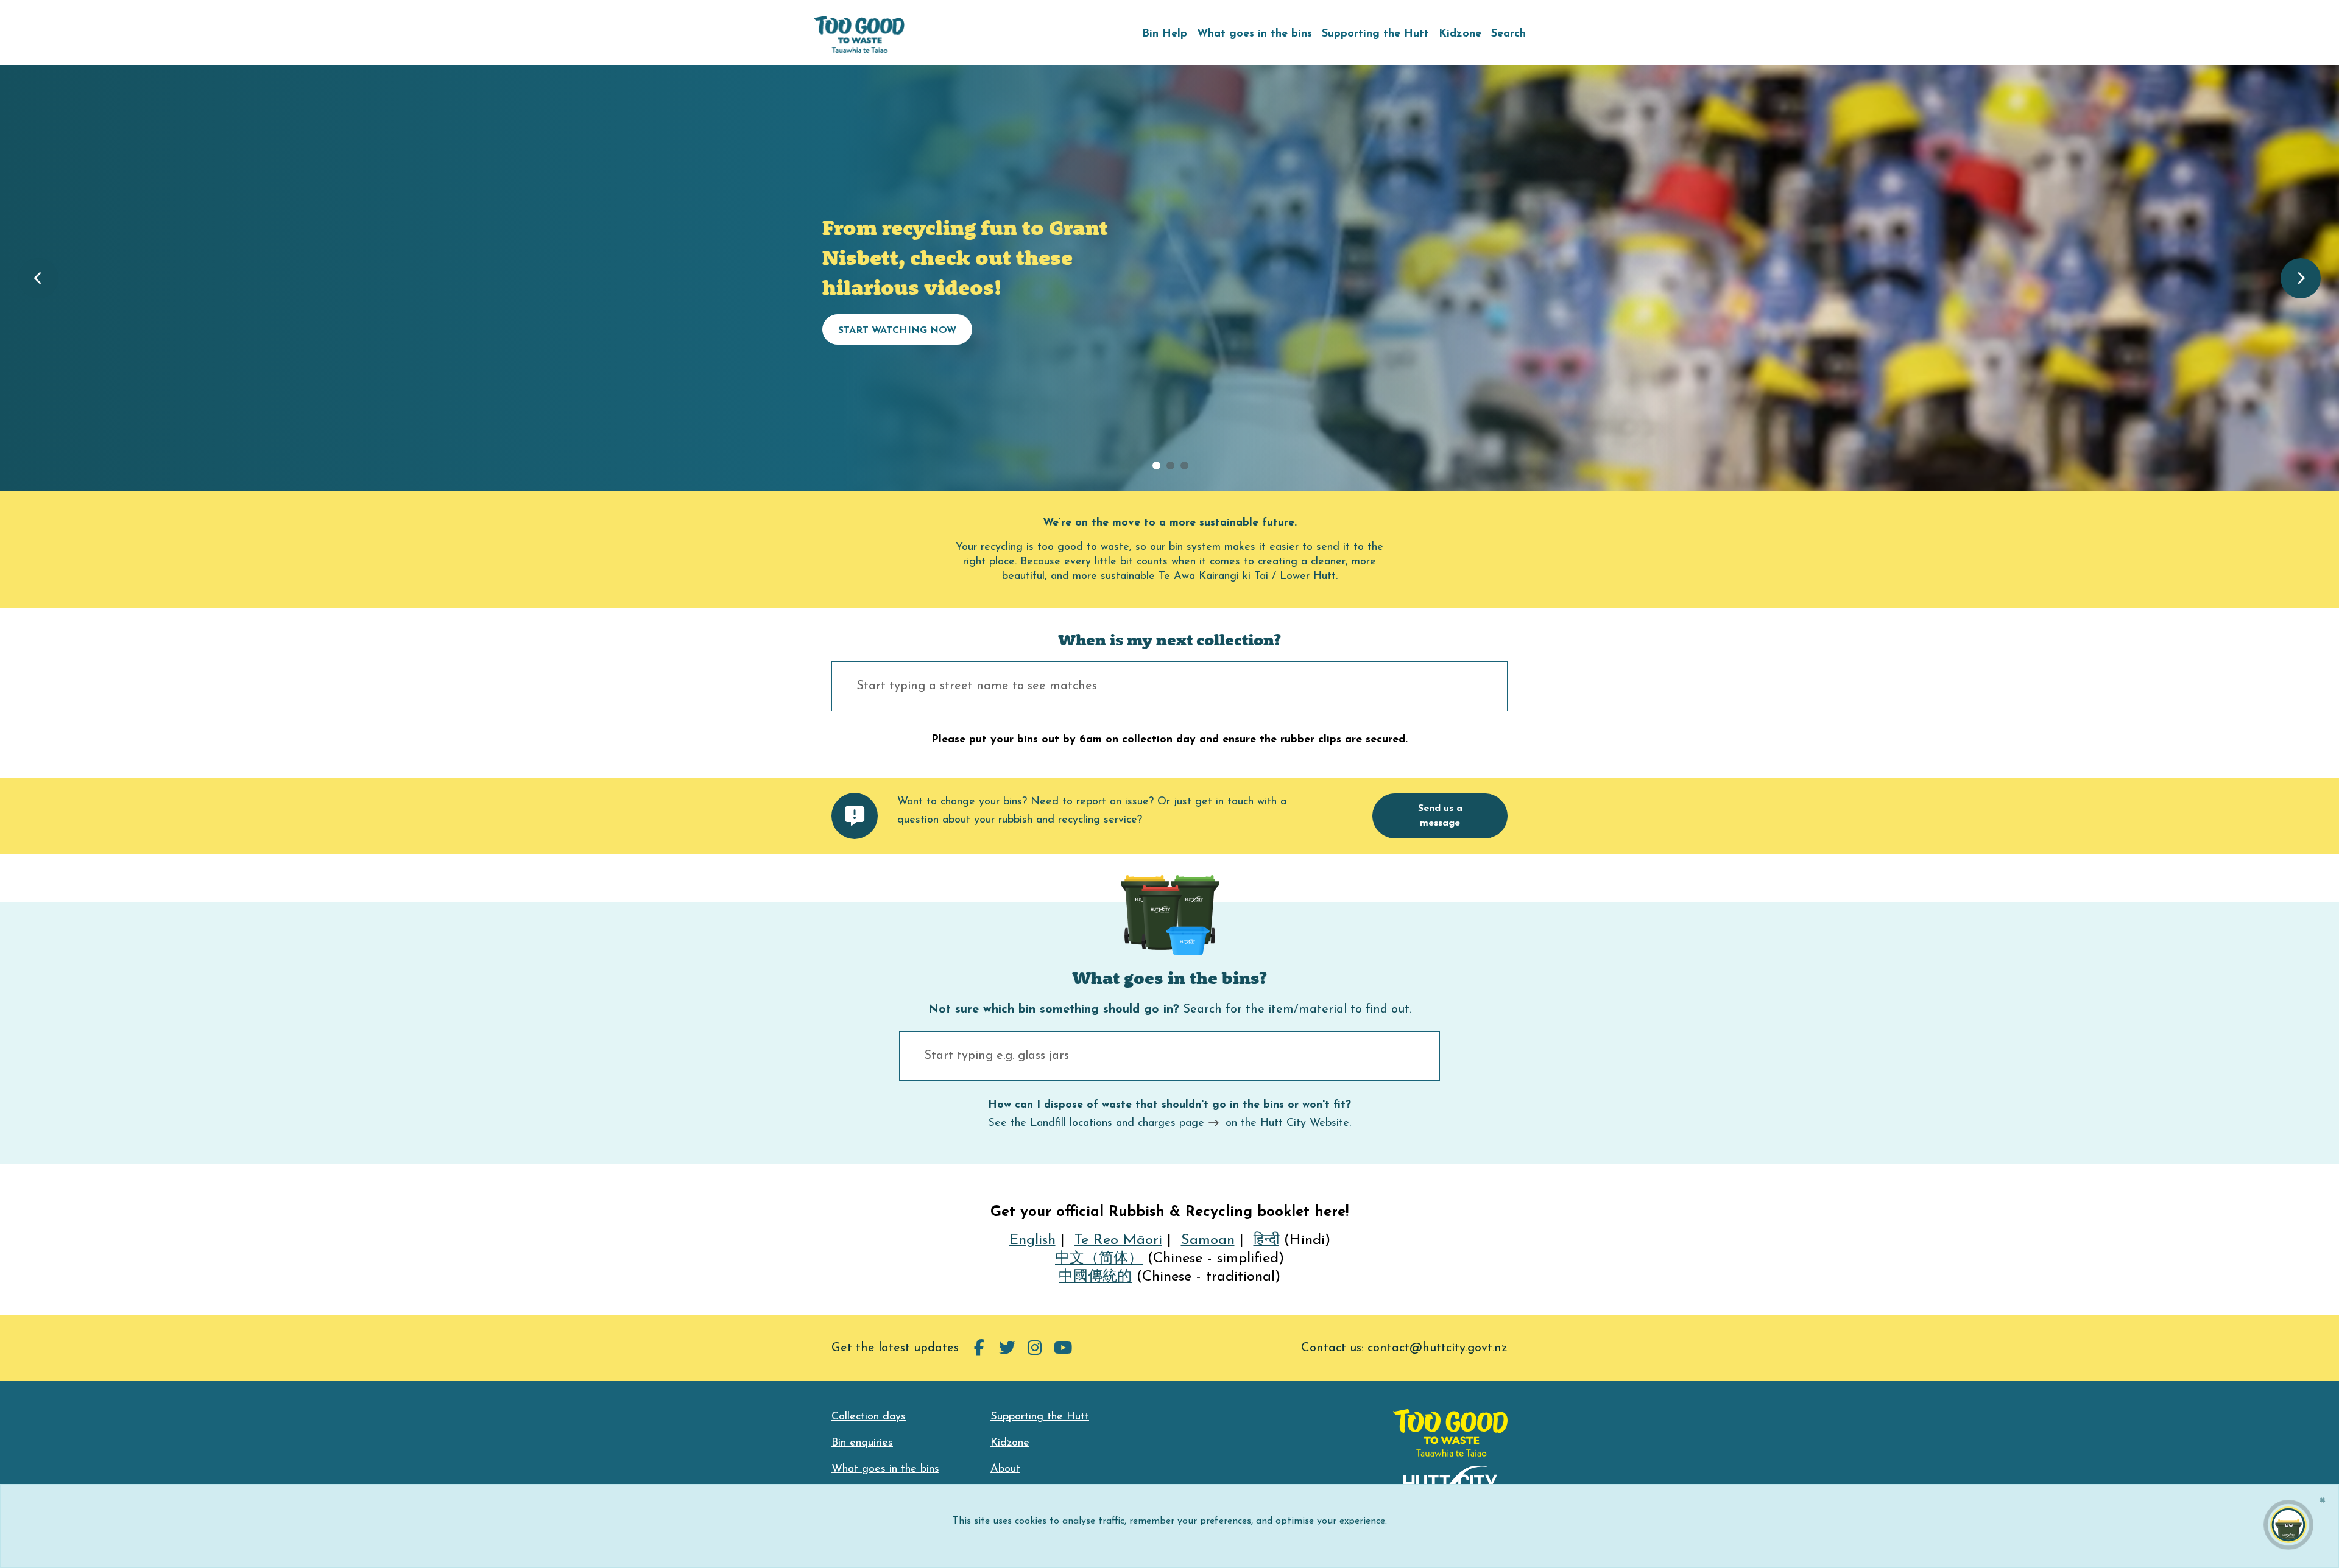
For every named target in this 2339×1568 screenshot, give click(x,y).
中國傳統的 (1095, 1277)
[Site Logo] (859, 34)
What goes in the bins (1254, 34)
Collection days (869, 1417)
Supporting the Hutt (1375, 34)
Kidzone (1460, 34)
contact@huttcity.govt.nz (1438, 1348)
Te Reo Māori (1118, 1240)
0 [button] (1156, 466)
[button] (38, 278)
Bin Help (1165, 34)
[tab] (1156, 466)
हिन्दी (1266, 1240)
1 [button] (1170, 466)
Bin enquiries (862, 1443)
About (1005, 1469)
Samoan (1208, 1240)
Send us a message (1440, 816)
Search (1508, 34)
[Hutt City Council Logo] (1451, 1480)
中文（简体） (1099, 1259)
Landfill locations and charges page (1117, 1123)
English (1032, 1240)
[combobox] (1169, 686)
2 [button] (1184, 466)
